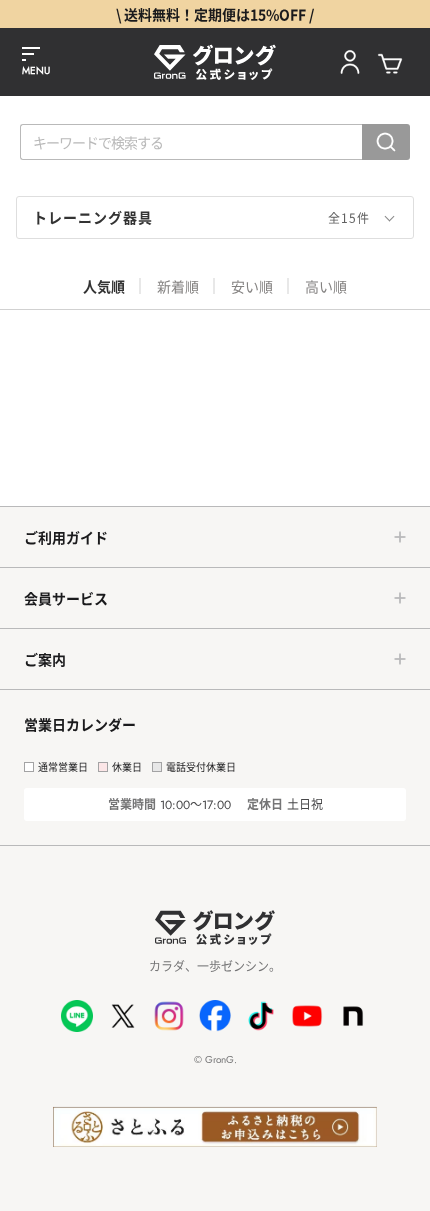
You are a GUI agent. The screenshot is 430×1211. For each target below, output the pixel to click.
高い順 (326, 286)
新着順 (178, 286)
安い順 (252, 286)
